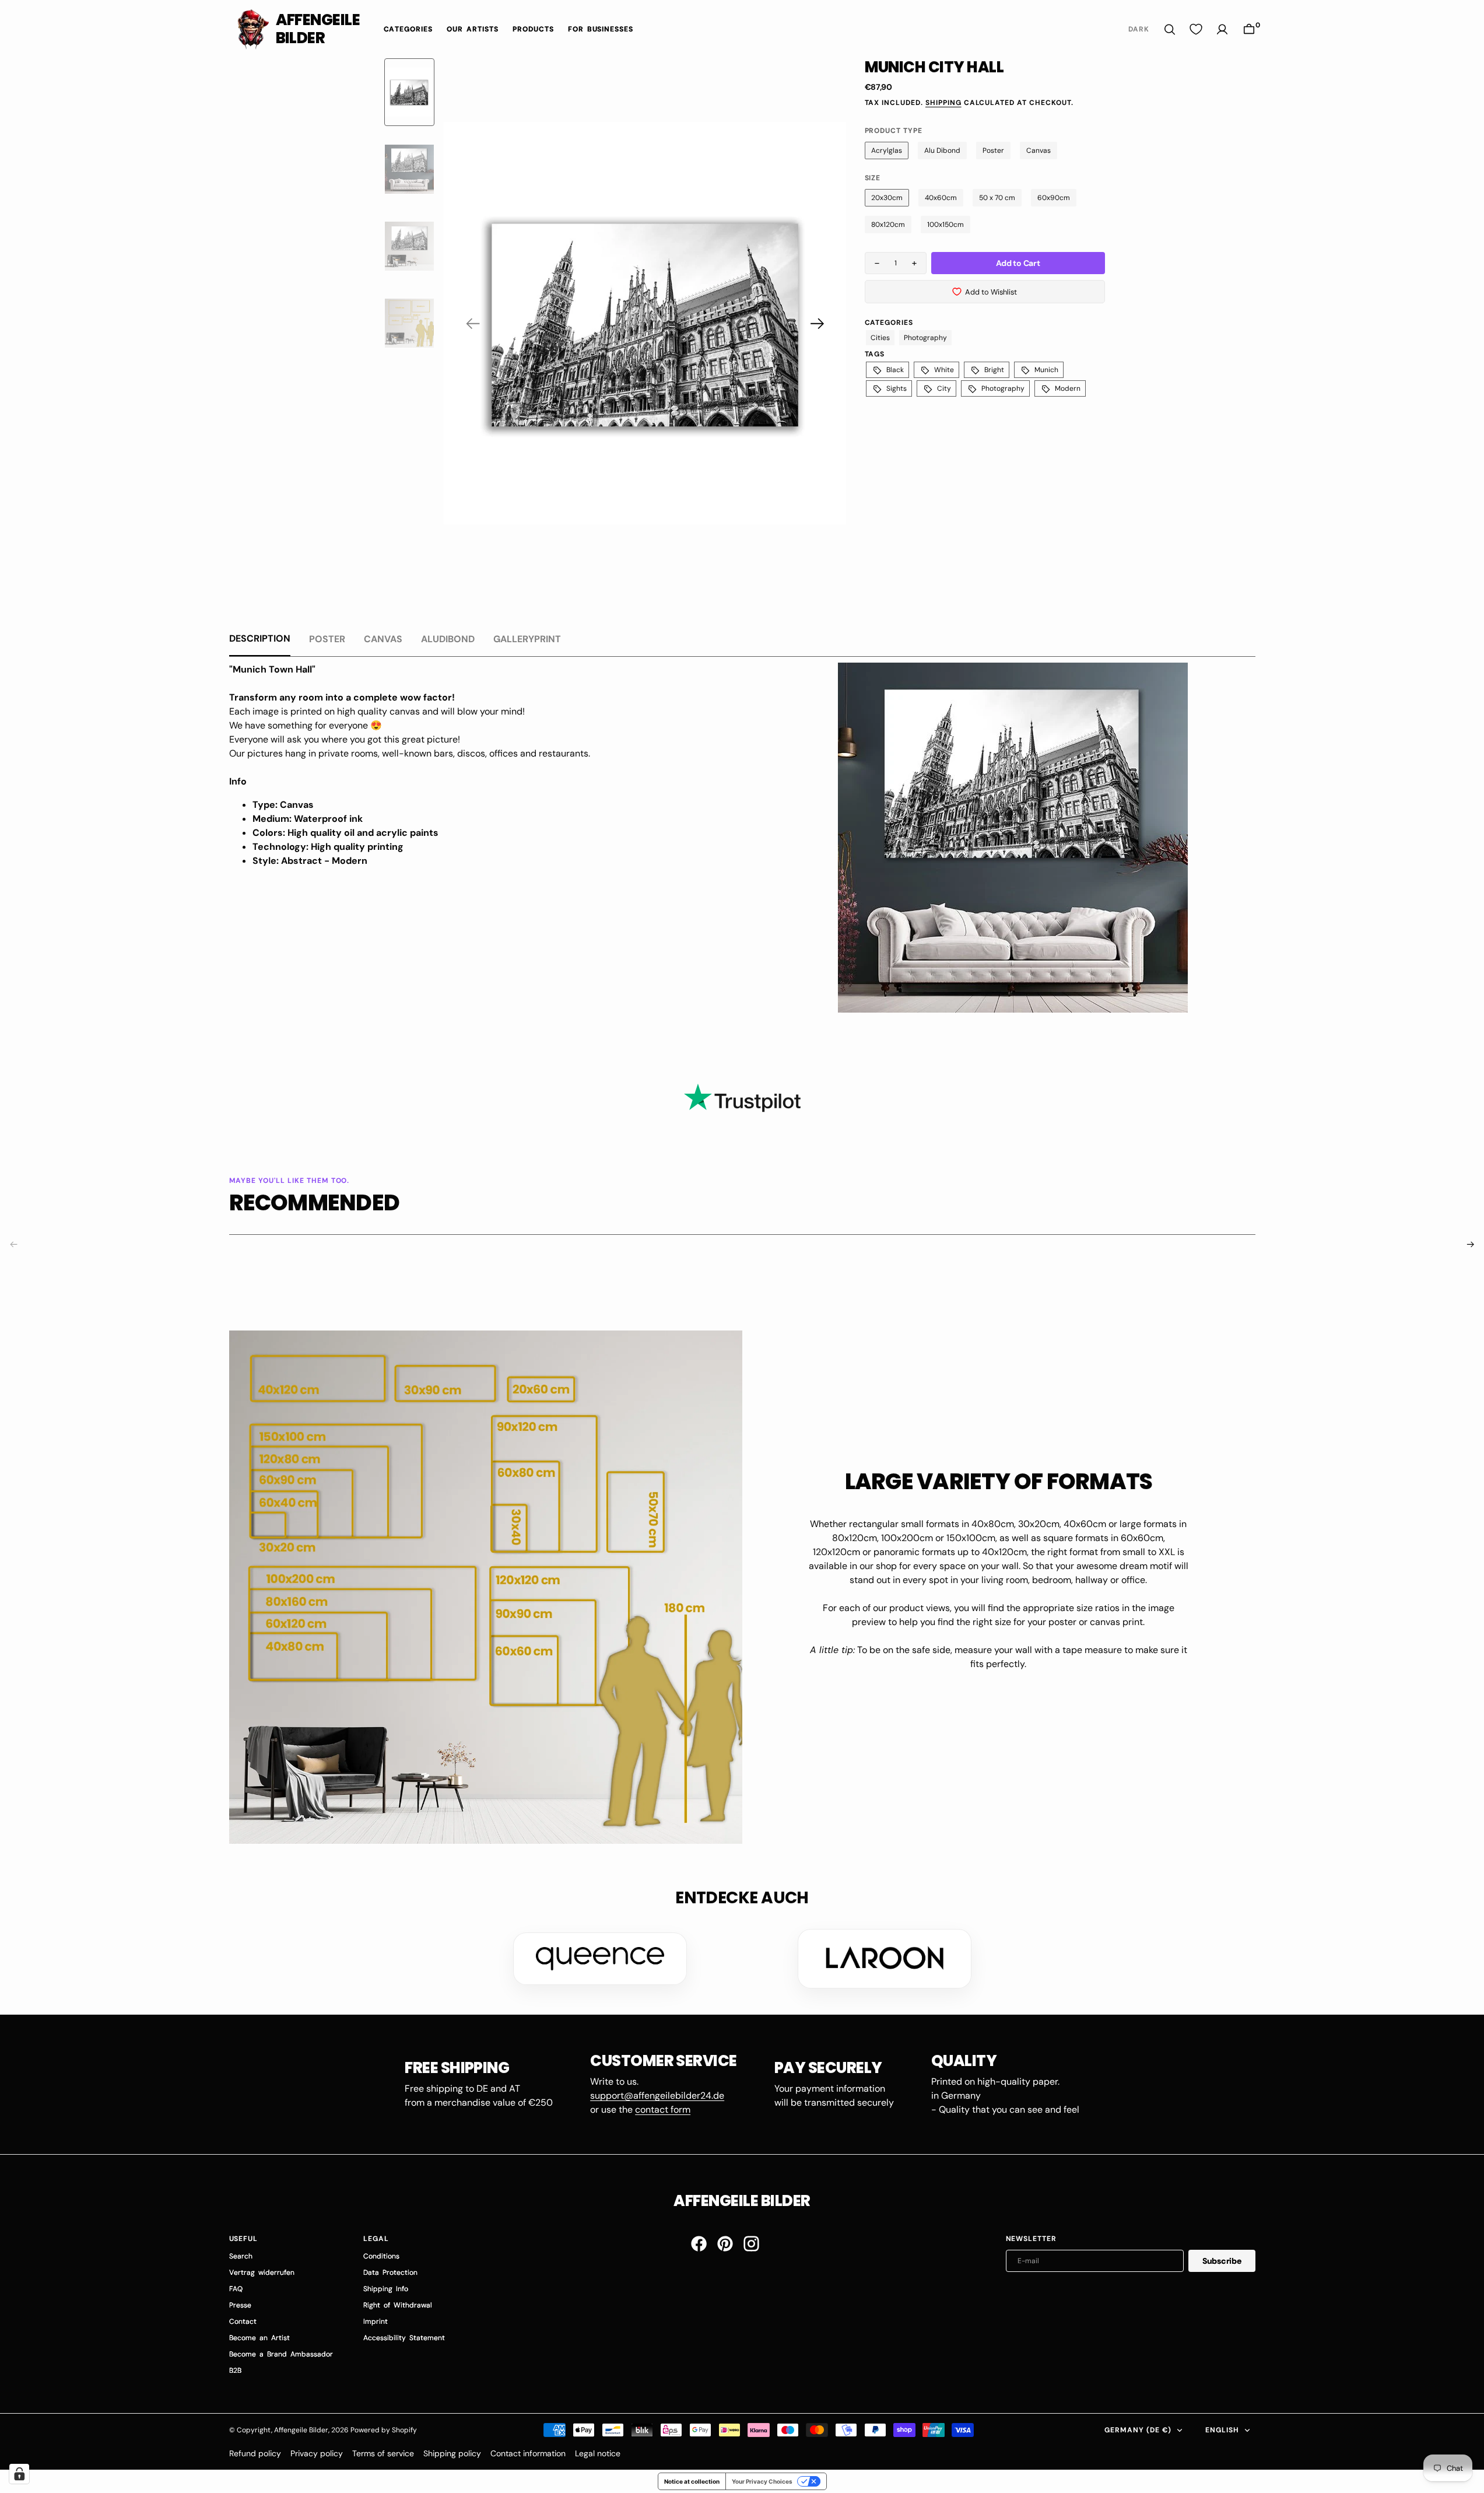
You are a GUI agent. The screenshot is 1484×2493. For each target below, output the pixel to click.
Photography (1003, 388)
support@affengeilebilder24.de (657, 2095)
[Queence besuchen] (600, 1959)
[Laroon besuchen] (885, 1959)
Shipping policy (452, 2453)
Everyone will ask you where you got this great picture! (345, 739)
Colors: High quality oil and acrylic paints (345, 833)
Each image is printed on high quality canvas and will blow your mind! (377, 711)
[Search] (1170, 29)
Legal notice (598, 2453)
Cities (880, 338)
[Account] (1222, 29)
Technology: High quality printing (328, 847)
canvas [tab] (383, 639)
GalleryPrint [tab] (527, 639)
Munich (1046, 370)
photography (925, 338)
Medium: (272, 819)
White (944, 370)
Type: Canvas (283, 805)
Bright (994, 370)
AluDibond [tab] (448, 639)
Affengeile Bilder (301, 2430)
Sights (897, 388)
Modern (1068, 388)
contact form (663, 2109)
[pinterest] (725, 2244)
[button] (1249, 29)
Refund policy (255, 2453)
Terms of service (383, 2453)
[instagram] (751, 2244)
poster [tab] (327, 639)
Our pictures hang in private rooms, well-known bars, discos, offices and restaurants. (410, 753)
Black (895, 370)
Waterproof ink (328, 819)
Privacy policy (317, 2453)
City (944, 388)
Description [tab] (260, 638)
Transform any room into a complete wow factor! (342, 697)
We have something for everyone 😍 (306, 725)
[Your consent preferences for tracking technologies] (19, 2474)
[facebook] (699, 2244)
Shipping (943, 103)
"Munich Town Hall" (272, 669)
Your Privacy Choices (762, 2481)
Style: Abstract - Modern (310, 861)
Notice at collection (692, 2481)
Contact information (528, 2453)
